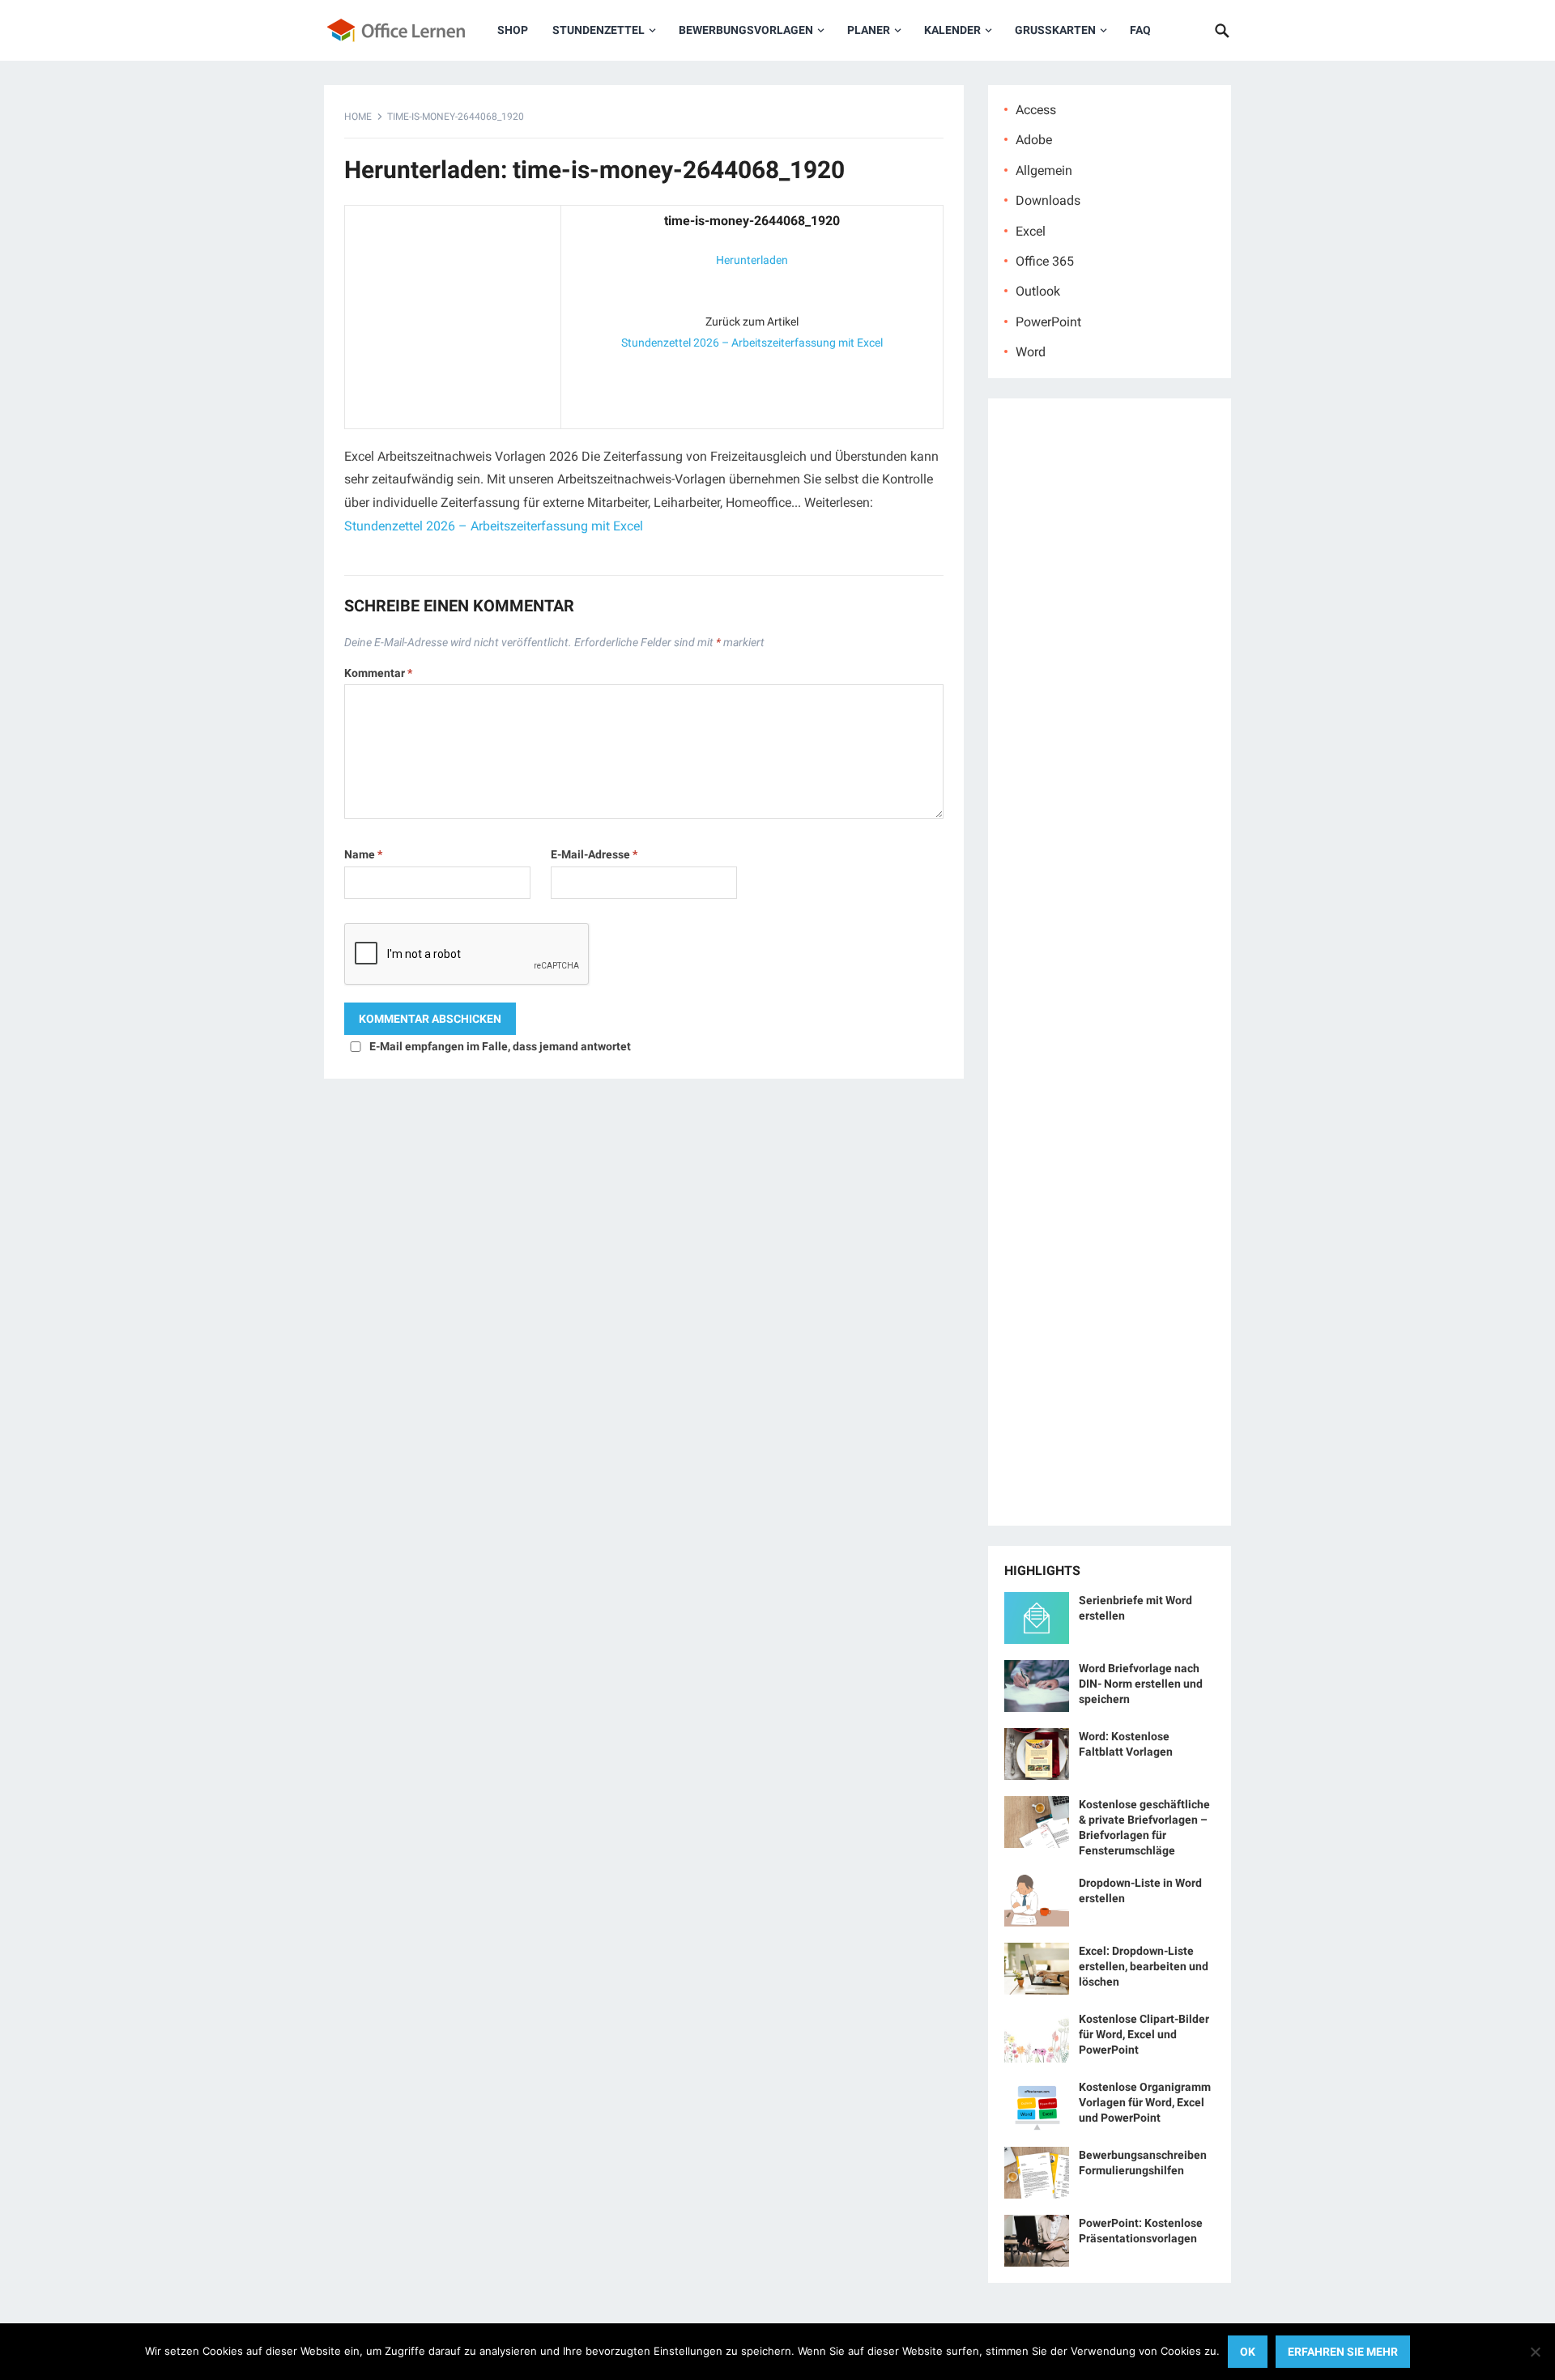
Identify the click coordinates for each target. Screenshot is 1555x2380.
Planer (869, 30)
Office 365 (1045, 261)
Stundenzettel (599, 30)
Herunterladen (752, 260)
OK (1248, 2352)
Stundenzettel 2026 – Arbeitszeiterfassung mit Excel (752, 343)
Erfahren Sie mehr (1343, 2352)
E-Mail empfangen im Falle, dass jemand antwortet (500, 1046)
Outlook (1038, 291)
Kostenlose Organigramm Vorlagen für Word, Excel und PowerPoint (1145, 2102)
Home (358, 117)
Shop (513, 30)
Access (1036, 110)
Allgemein (1044, 170)
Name (363, 854)
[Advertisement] (453, 313)
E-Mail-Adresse (594, 854)
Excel (1031, 231)
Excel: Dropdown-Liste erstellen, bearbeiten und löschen (1144, 1966)
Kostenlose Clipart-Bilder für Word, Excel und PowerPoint (1144, 2034)
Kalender (952, 30)
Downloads (1048, 200)
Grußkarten (1055, 30)
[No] (1535, 2352)
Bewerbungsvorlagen (746, 30)
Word (1031, 352)
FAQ (1140, 30)
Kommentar (378, 673)
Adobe (1034, 140)
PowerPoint (1048, 322)
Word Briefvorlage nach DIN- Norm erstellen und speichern (1141, 1684)
